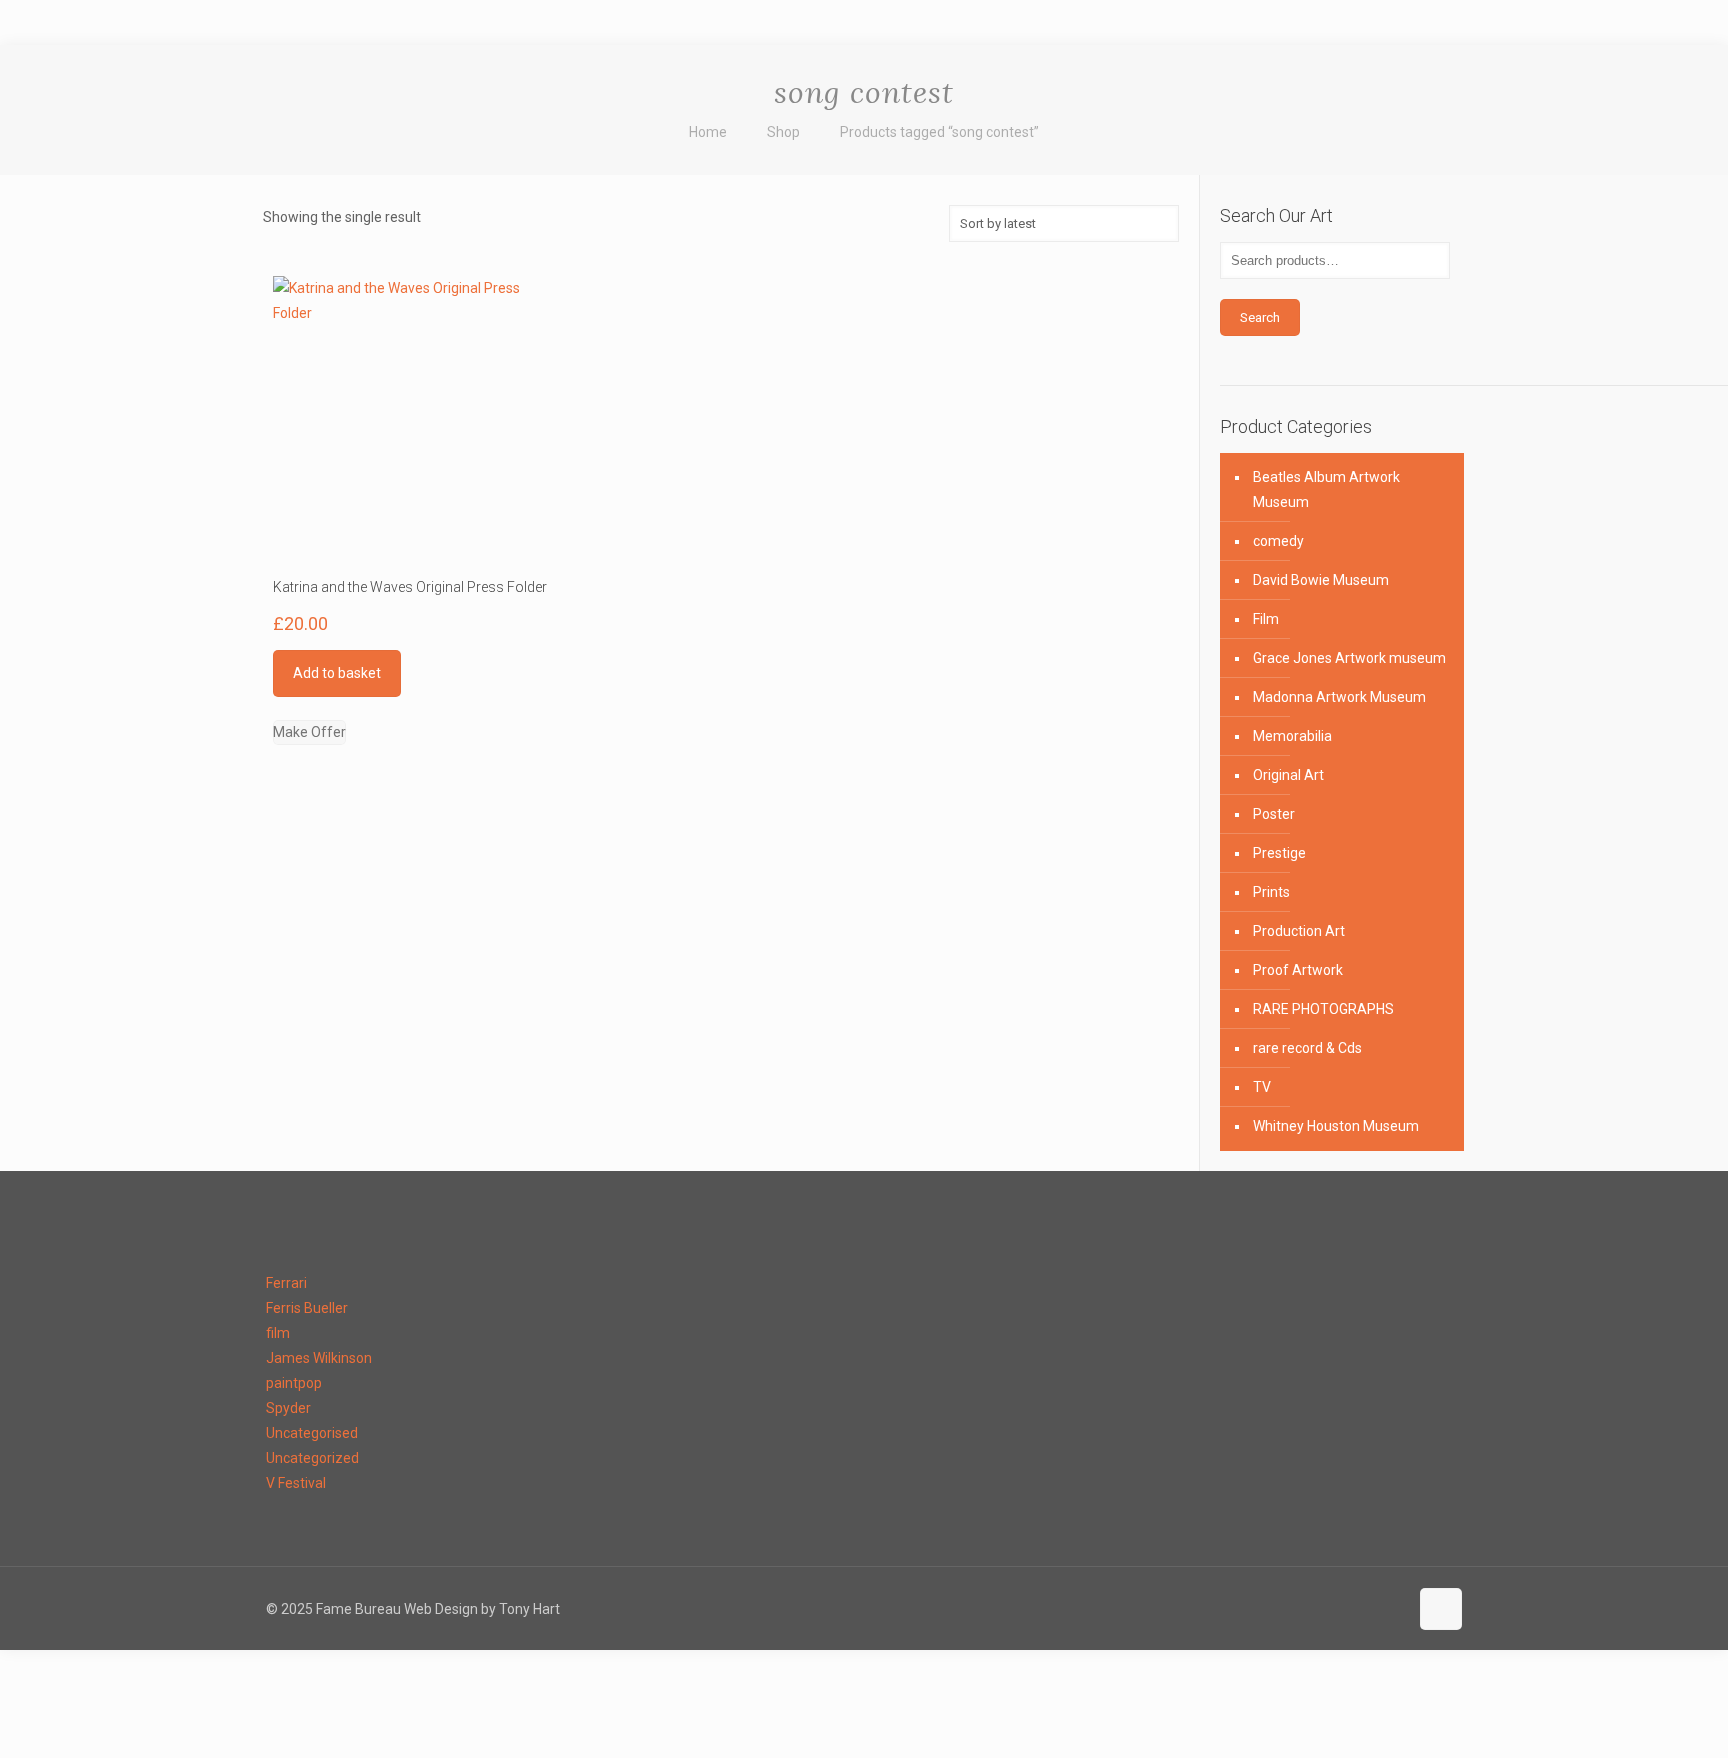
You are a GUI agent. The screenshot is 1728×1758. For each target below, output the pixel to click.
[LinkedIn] (1335, 1609)
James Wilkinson (319, 1358)
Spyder (288, 1408)
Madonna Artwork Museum (1339, 697)
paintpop (294, 1383)
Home (708, 132)
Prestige (1279, 853)
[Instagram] (1389, 1609)
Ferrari (286, 1283)
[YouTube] (1281, 1609)
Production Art (1299, 931)
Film (1266, 619)
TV (1262, 1087)
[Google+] (1227, 1609)
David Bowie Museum (1321, 580)
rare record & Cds (1307, 1048)
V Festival (296, 1483)
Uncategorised (312, 1433)
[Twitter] (1254, 1609)
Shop (783, 132)
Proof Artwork (1298, 970)
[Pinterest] (1362, 1609)
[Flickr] (1308, 1609)
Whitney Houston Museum (1336, 1126)
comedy (1278, 541)
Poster (1274, 814)
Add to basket (337, 673)
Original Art (1288, 775)
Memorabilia (1292, 736)
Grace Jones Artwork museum (1349, 658)
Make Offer (309, 732)
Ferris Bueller (307, 1308)
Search (1260, 317)
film (278, 1333)
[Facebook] (1200, 1609)
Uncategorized (312, 1458)
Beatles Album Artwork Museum (1326, 489)
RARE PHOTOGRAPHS (1323, 1009)
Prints (1271, 892)
